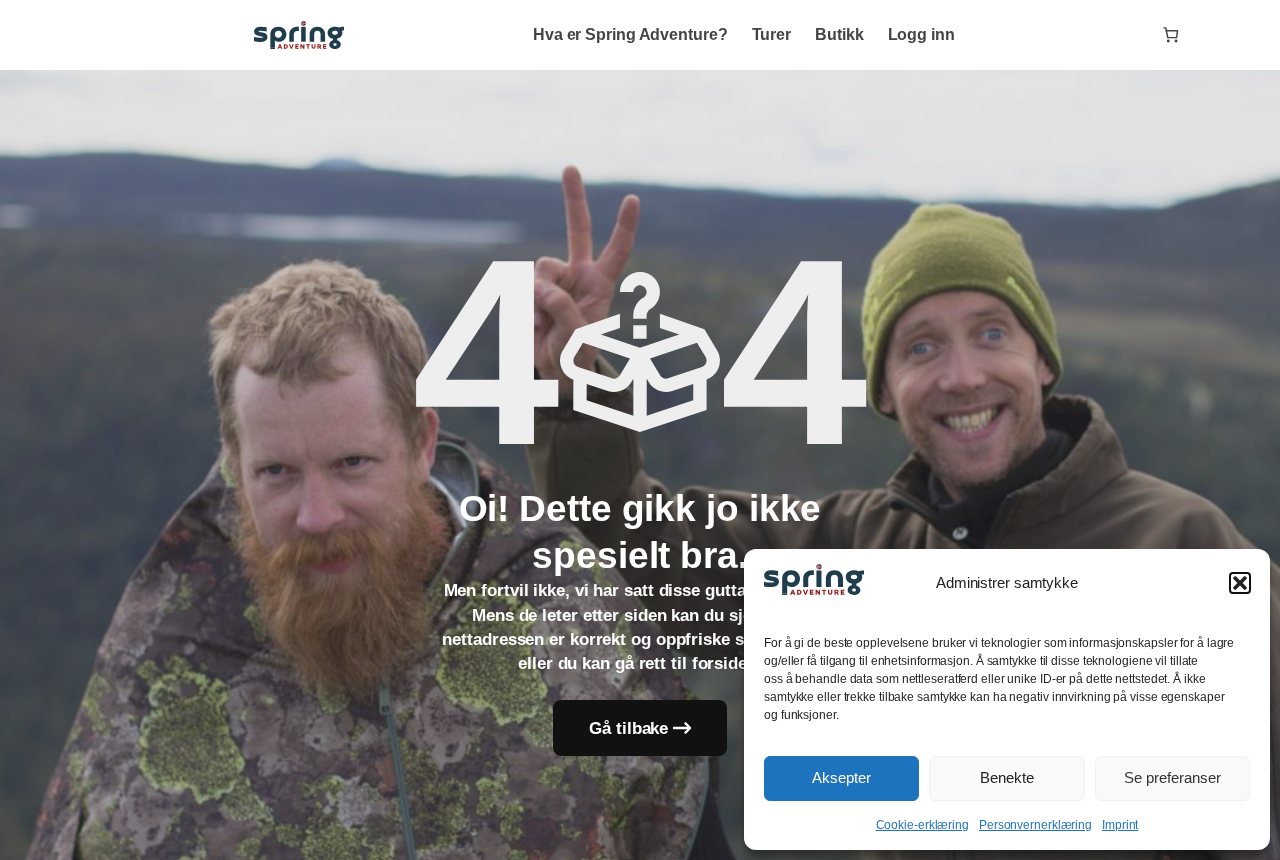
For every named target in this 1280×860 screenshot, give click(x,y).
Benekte (1007, 777)
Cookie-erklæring (922, 825)
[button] (1240, 583)
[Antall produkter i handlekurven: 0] (1170, 35)
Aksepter (841, 777)
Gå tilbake (628, 728)
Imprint (1120, 825)
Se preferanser (1172, 777)
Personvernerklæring (1035, 825)
